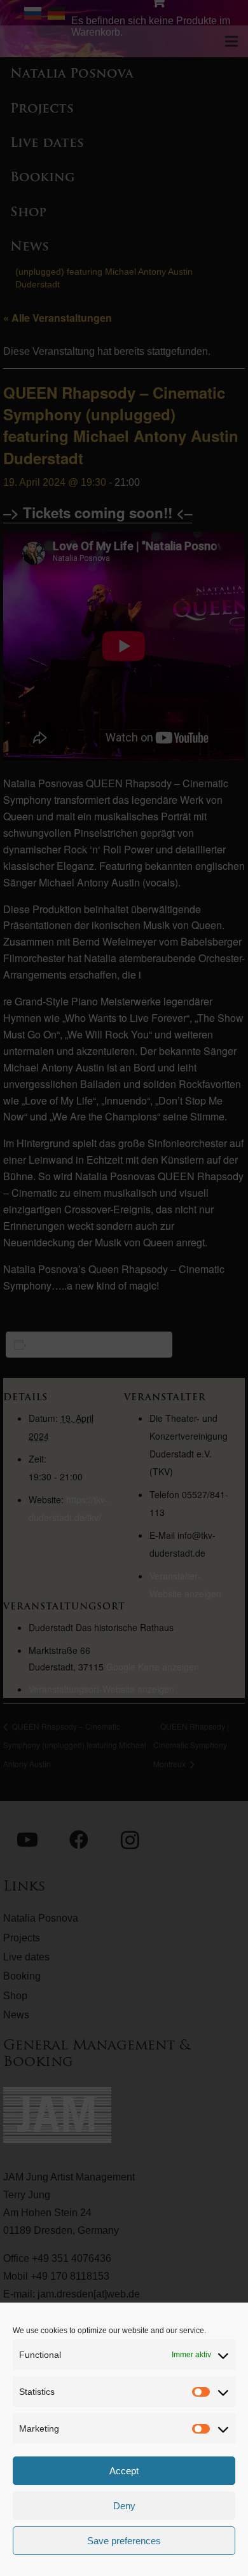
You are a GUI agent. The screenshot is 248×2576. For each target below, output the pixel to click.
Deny (124, 2506)
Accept (124, 2471)
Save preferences (124, 2541)
